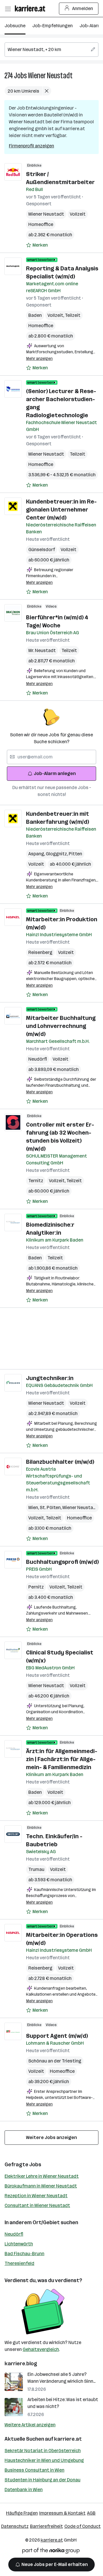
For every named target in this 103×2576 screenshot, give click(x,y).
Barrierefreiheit (46, 2526)
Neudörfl (38, 1059)
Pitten (75, 854)
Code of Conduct (83, 2526)
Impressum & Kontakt (62, 2513)
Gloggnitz (57, 854)
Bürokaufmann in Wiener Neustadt (41, 2186)
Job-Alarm (91, 26)
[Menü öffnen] (8, 9)
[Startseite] (31, 8)
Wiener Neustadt (50, 76)
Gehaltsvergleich (41, 2349)
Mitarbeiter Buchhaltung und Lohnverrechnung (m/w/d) (61, 1026)
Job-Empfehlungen (53, 26)
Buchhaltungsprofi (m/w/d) (62, 1562)
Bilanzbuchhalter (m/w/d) (60, 1462)
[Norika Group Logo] (51, 2552)
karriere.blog (21, 2364)
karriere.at (68, 2439)
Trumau (36, 1869)
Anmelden (83, 8)
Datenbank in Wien (24, 2490)
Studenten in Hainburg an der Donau (42, 2480)
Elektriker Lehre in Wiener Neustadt (42, 2176)
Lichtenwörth (19, 2244)
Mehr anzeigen (39, 359)
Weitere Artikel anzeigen (30, 2425)
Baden (35, 315)
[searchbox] (51, 50)
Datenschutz (15, 2526)
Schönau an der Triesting (55, 2061)
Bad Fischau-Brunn (24, 2254)
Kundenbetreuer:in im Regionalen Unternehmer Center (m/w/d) (61, 510)
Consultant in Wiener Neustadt (37, 2205)
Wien (34, 1507)
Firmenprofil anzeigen (31, 146)
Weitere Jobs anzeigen (51, 2137)
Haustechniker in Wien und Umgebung (44, 2460)
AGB (91, 2513)
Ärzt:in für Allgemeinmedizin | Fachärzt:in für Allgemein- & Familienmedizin (62, 1759)
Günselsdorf (42, 550)
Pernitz (36, 1587)
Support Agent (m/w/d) (57, 2036)
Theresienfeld (19, 2263)
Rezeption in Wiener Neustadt (36, 2196)
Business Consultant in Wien (34, 2470)
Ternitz (36, 1181)
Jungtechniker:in (50, 1378)
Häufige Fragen (22, 2513)
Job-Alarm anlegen (55, 773)
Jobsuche (15, 26)
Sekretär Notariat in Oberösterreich (43, 2451)
